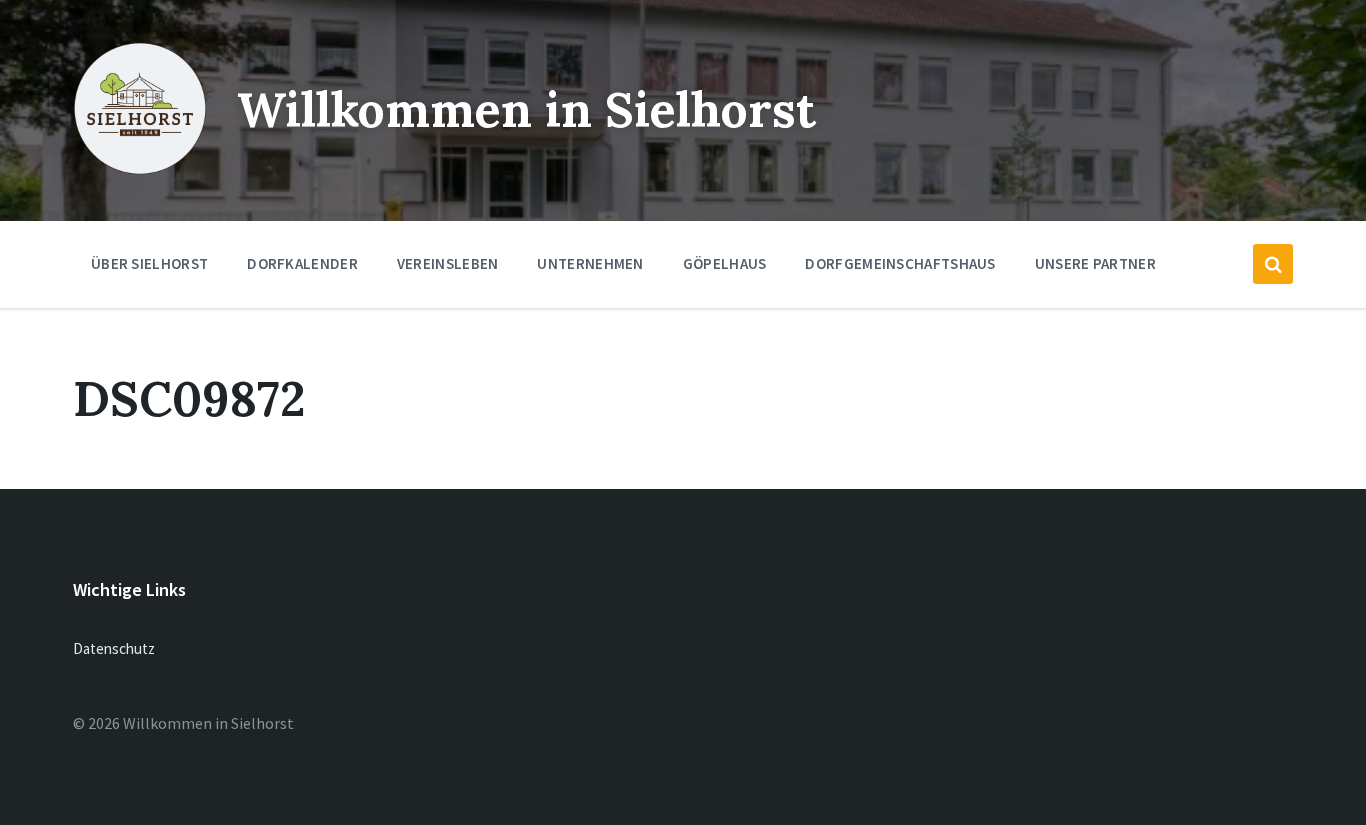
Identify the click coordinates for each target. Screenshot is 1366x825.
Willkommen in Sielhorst (526, 109)
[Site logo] (140, 171)
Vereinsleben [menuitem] (448, 263)
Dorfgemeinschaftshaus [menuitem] (900, 263)
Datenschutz (114, 648)
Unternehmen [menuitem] (590, 263)
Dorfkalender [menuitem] (302, 263)
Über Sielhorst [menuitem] (149, 263)
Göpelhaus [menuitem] (725, 263)
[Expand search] (1273, 264)
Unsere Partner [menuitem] (1095, 263)
